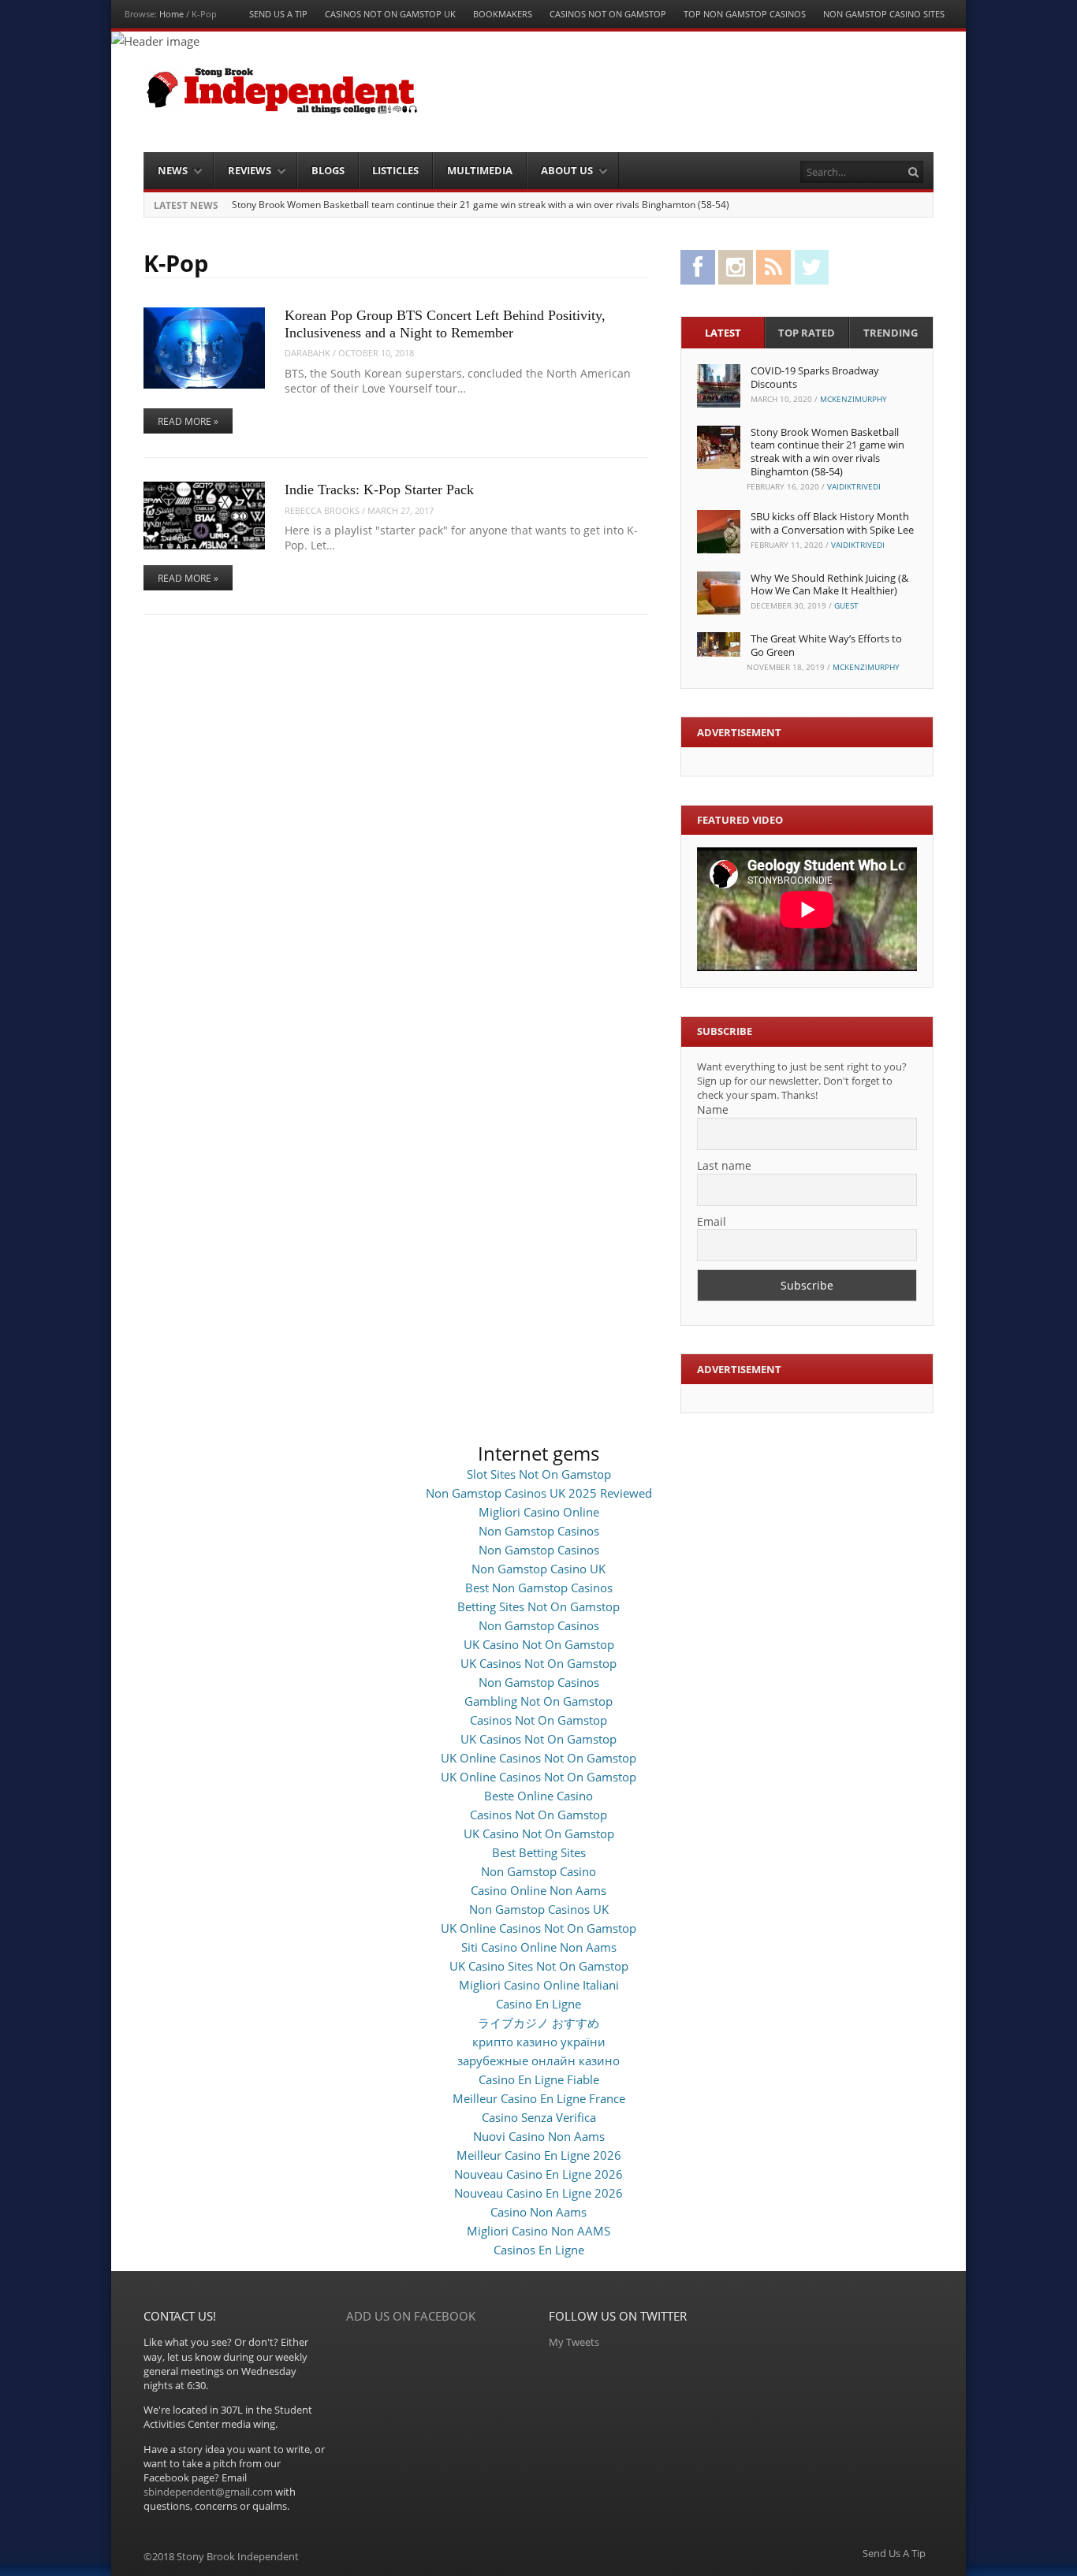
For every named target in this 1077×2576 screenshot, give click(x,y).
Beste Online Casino (538, 1796)
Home (171, 14)
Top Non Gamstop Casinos (745, 14)
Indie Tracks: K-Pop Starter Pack (379, 490)
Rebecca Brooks (322, 510)
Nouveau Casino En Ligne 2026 (538, 2174)
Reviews (250, 170)
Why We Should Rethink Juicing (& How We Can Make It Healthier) (829, 584)
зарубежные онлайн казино (538, 2060)
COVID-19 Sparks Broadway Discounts (815, 377)
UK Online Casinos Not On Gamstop (538, 1758)
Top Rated (807, 333)
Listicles (395, 170)
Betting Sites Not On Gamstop (538, 1606)
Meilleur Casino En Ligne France (539, 2098)
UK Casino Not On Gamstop (539, 1644)
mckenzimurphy (853, 399)
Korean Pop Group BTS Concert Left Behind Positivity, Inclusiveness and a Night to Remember (445, 324)
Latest (723, 333)
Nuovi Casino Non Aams (539, 2136)
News (173, 170)
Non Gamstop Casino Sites (884, 14)
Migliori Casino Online (539, 1512)
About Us (567, 170)
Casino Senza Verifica (539, 2117)
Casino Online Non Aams (538, 1890)
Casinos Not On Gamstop (608, 14)
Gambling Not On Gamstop (538, 1701)
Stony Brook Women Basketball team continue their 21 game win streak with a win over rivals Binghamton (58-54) (481, 205)
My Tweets (574, 2342)
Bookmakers (503, 14)
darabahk (307, 353)
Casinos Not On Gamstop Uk (390, 14)
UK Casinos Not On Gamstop (538, 1663)
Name (713, 1109)
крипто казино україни (539, 2042)
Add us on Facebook (411, 2316)
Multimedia (480, 170)
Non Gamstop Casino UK (538, 1569)
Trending (891, 333)
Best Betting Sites (539, 1852)
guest (846, 605)
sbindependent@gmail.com (208, 2492)
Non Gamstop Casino (538, 1871)
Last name (724, 1165)
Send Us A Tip (278, 14)
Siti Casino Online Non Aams (539, 1947)
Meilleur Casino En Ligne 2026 (539, 2155)
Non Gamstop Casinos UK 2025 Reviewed (539, 1493)
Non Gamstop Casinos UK (539, 1909)
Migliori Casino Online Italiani (539, 1985)
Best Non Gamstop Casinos (539, 1588)
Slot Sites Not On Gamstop (539, 1474)
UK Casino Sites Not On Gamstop (539, 1966)
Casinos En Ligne (539, 2250)
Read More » (188, 421)
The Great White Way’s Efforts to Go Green (826, 645)
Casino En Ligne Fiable (539, 2079)
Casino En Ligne (538, 2004)
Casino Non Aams (538, 2212)
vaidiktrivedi (854, 486)
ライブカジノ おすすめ (538, 2023)
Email (712, 1221)
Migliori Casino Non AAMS (538, 2231)
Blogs (328, 170)
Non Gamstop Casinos (539, 1531)
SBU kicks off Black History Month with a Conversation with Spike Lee (832, 523)
